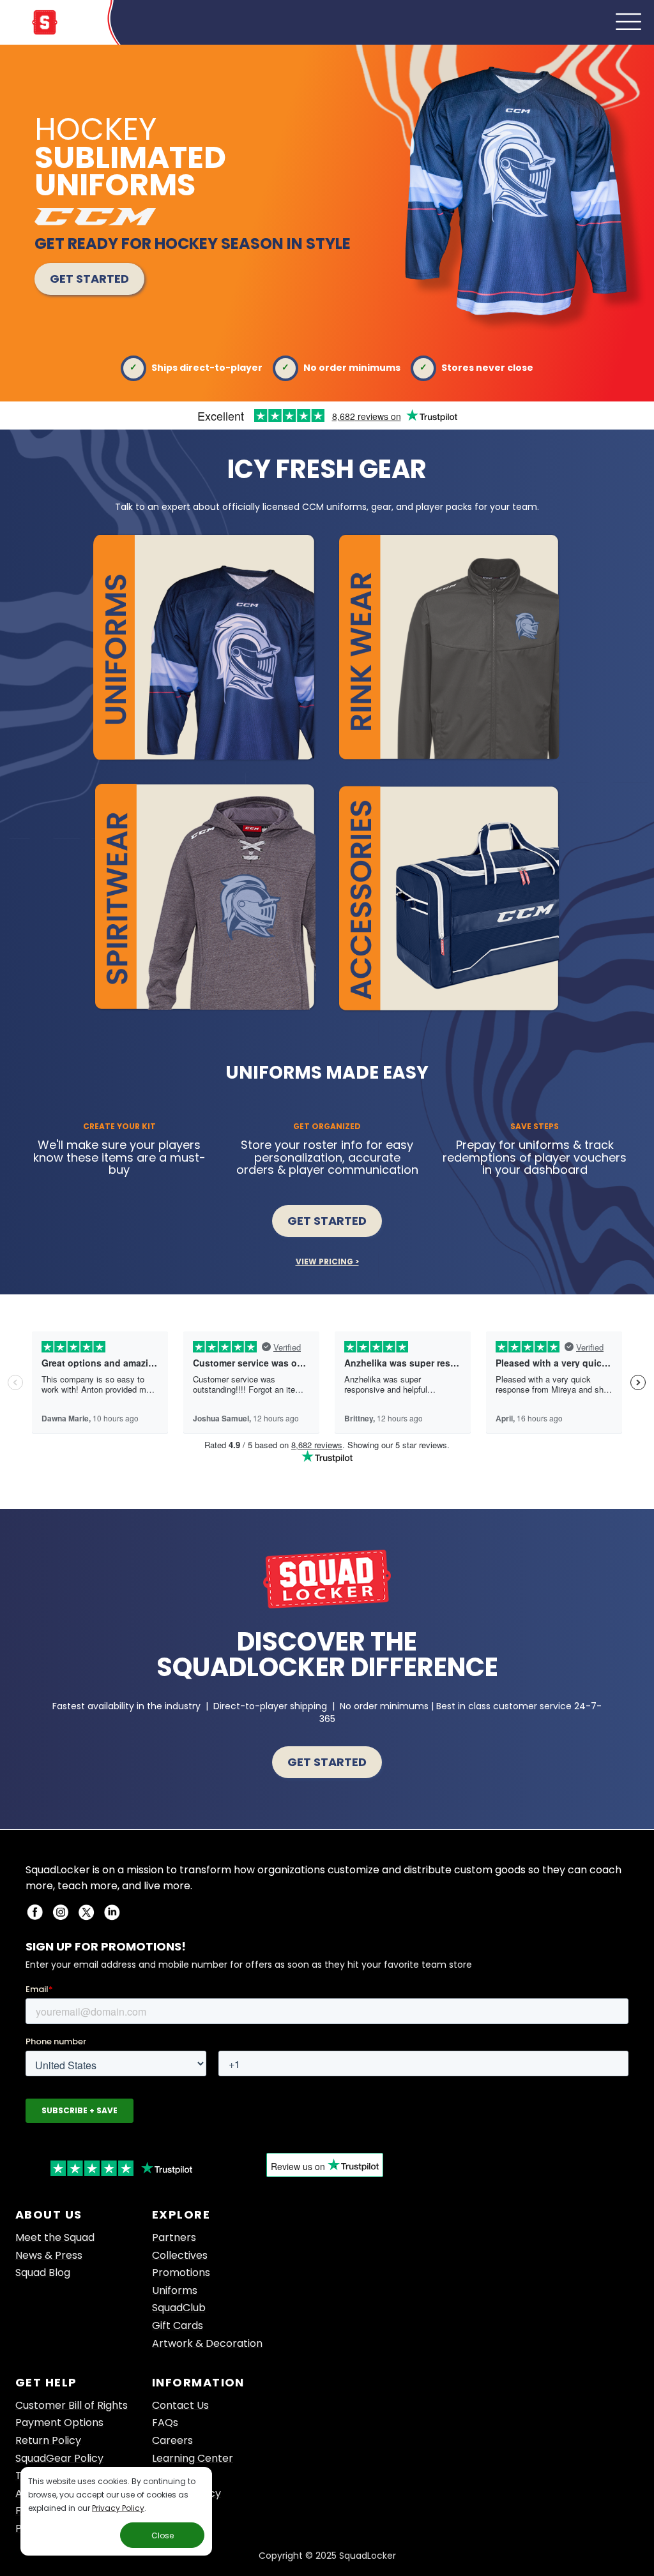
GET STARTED (89, 279)
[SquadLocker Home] (45, 30)
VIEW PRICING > (327, 1262)
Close (163, 2535)
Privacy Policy (118, 2508)
